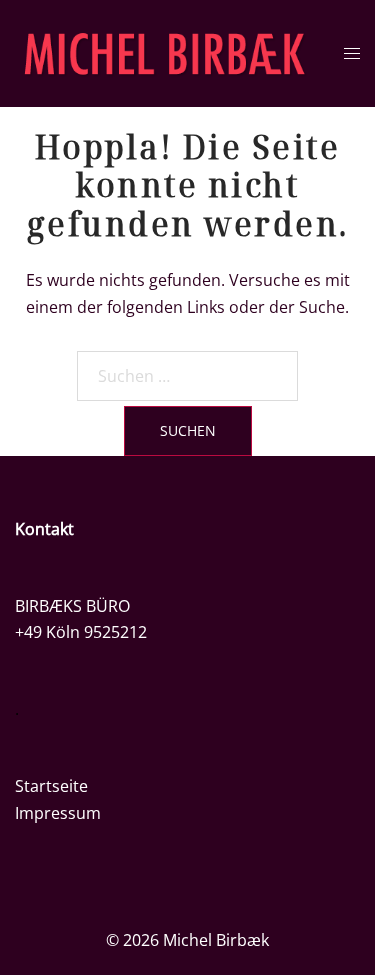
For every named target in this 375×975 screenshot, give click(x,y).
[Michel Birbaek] (164, 52)
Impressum (58, 813)
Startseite (51, 786)
